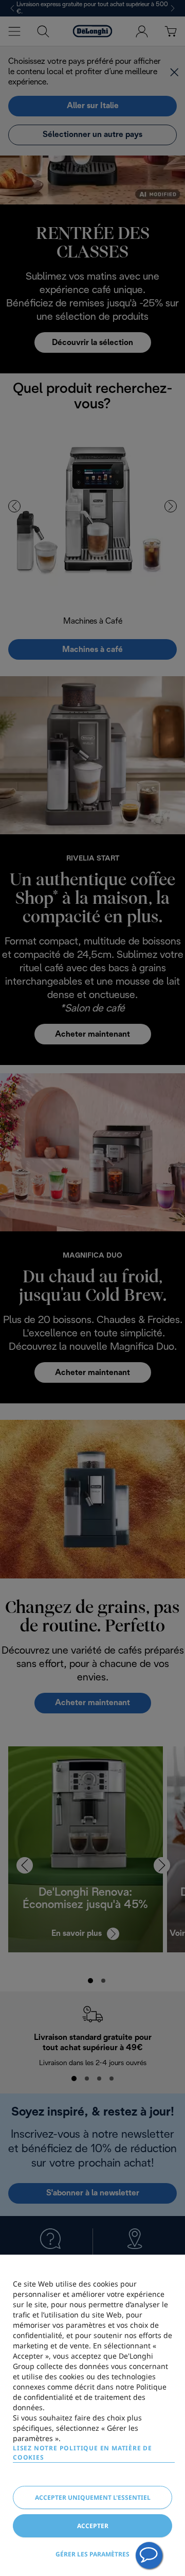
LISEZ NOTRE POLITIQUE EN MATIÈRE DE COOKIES (82, 2453)
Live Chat (149, 2555)
